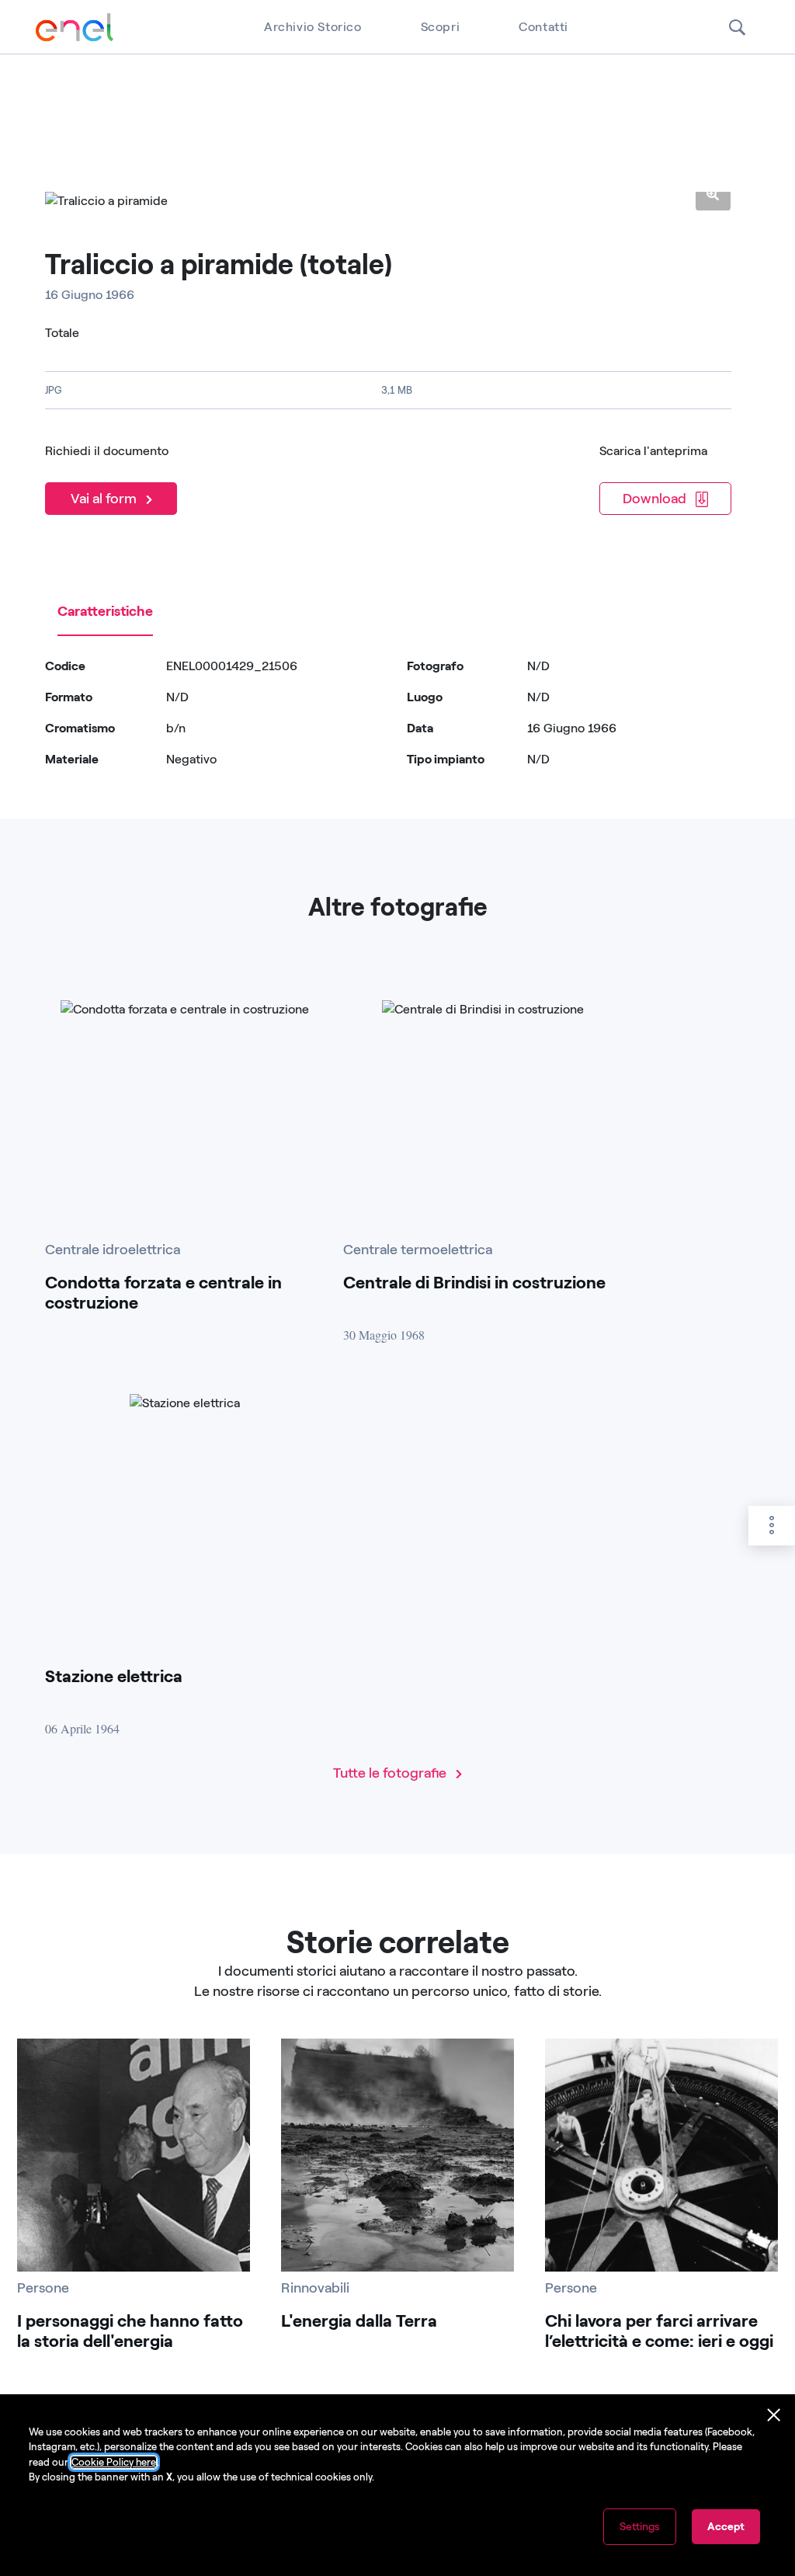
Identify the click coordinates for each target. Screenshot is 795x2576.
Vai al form (105, 499)
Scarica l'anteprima (653, 451)
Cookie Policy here (114, 2462)
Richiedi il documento (107, 451)
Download (656, 499)
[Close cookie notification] (774, 2415)
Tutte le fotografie (391, 1773)
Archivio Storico (313, 27)
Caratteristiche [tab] (105, 611)
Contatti (543, 27)
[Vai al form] (114, 478)
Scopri (441, 27)
